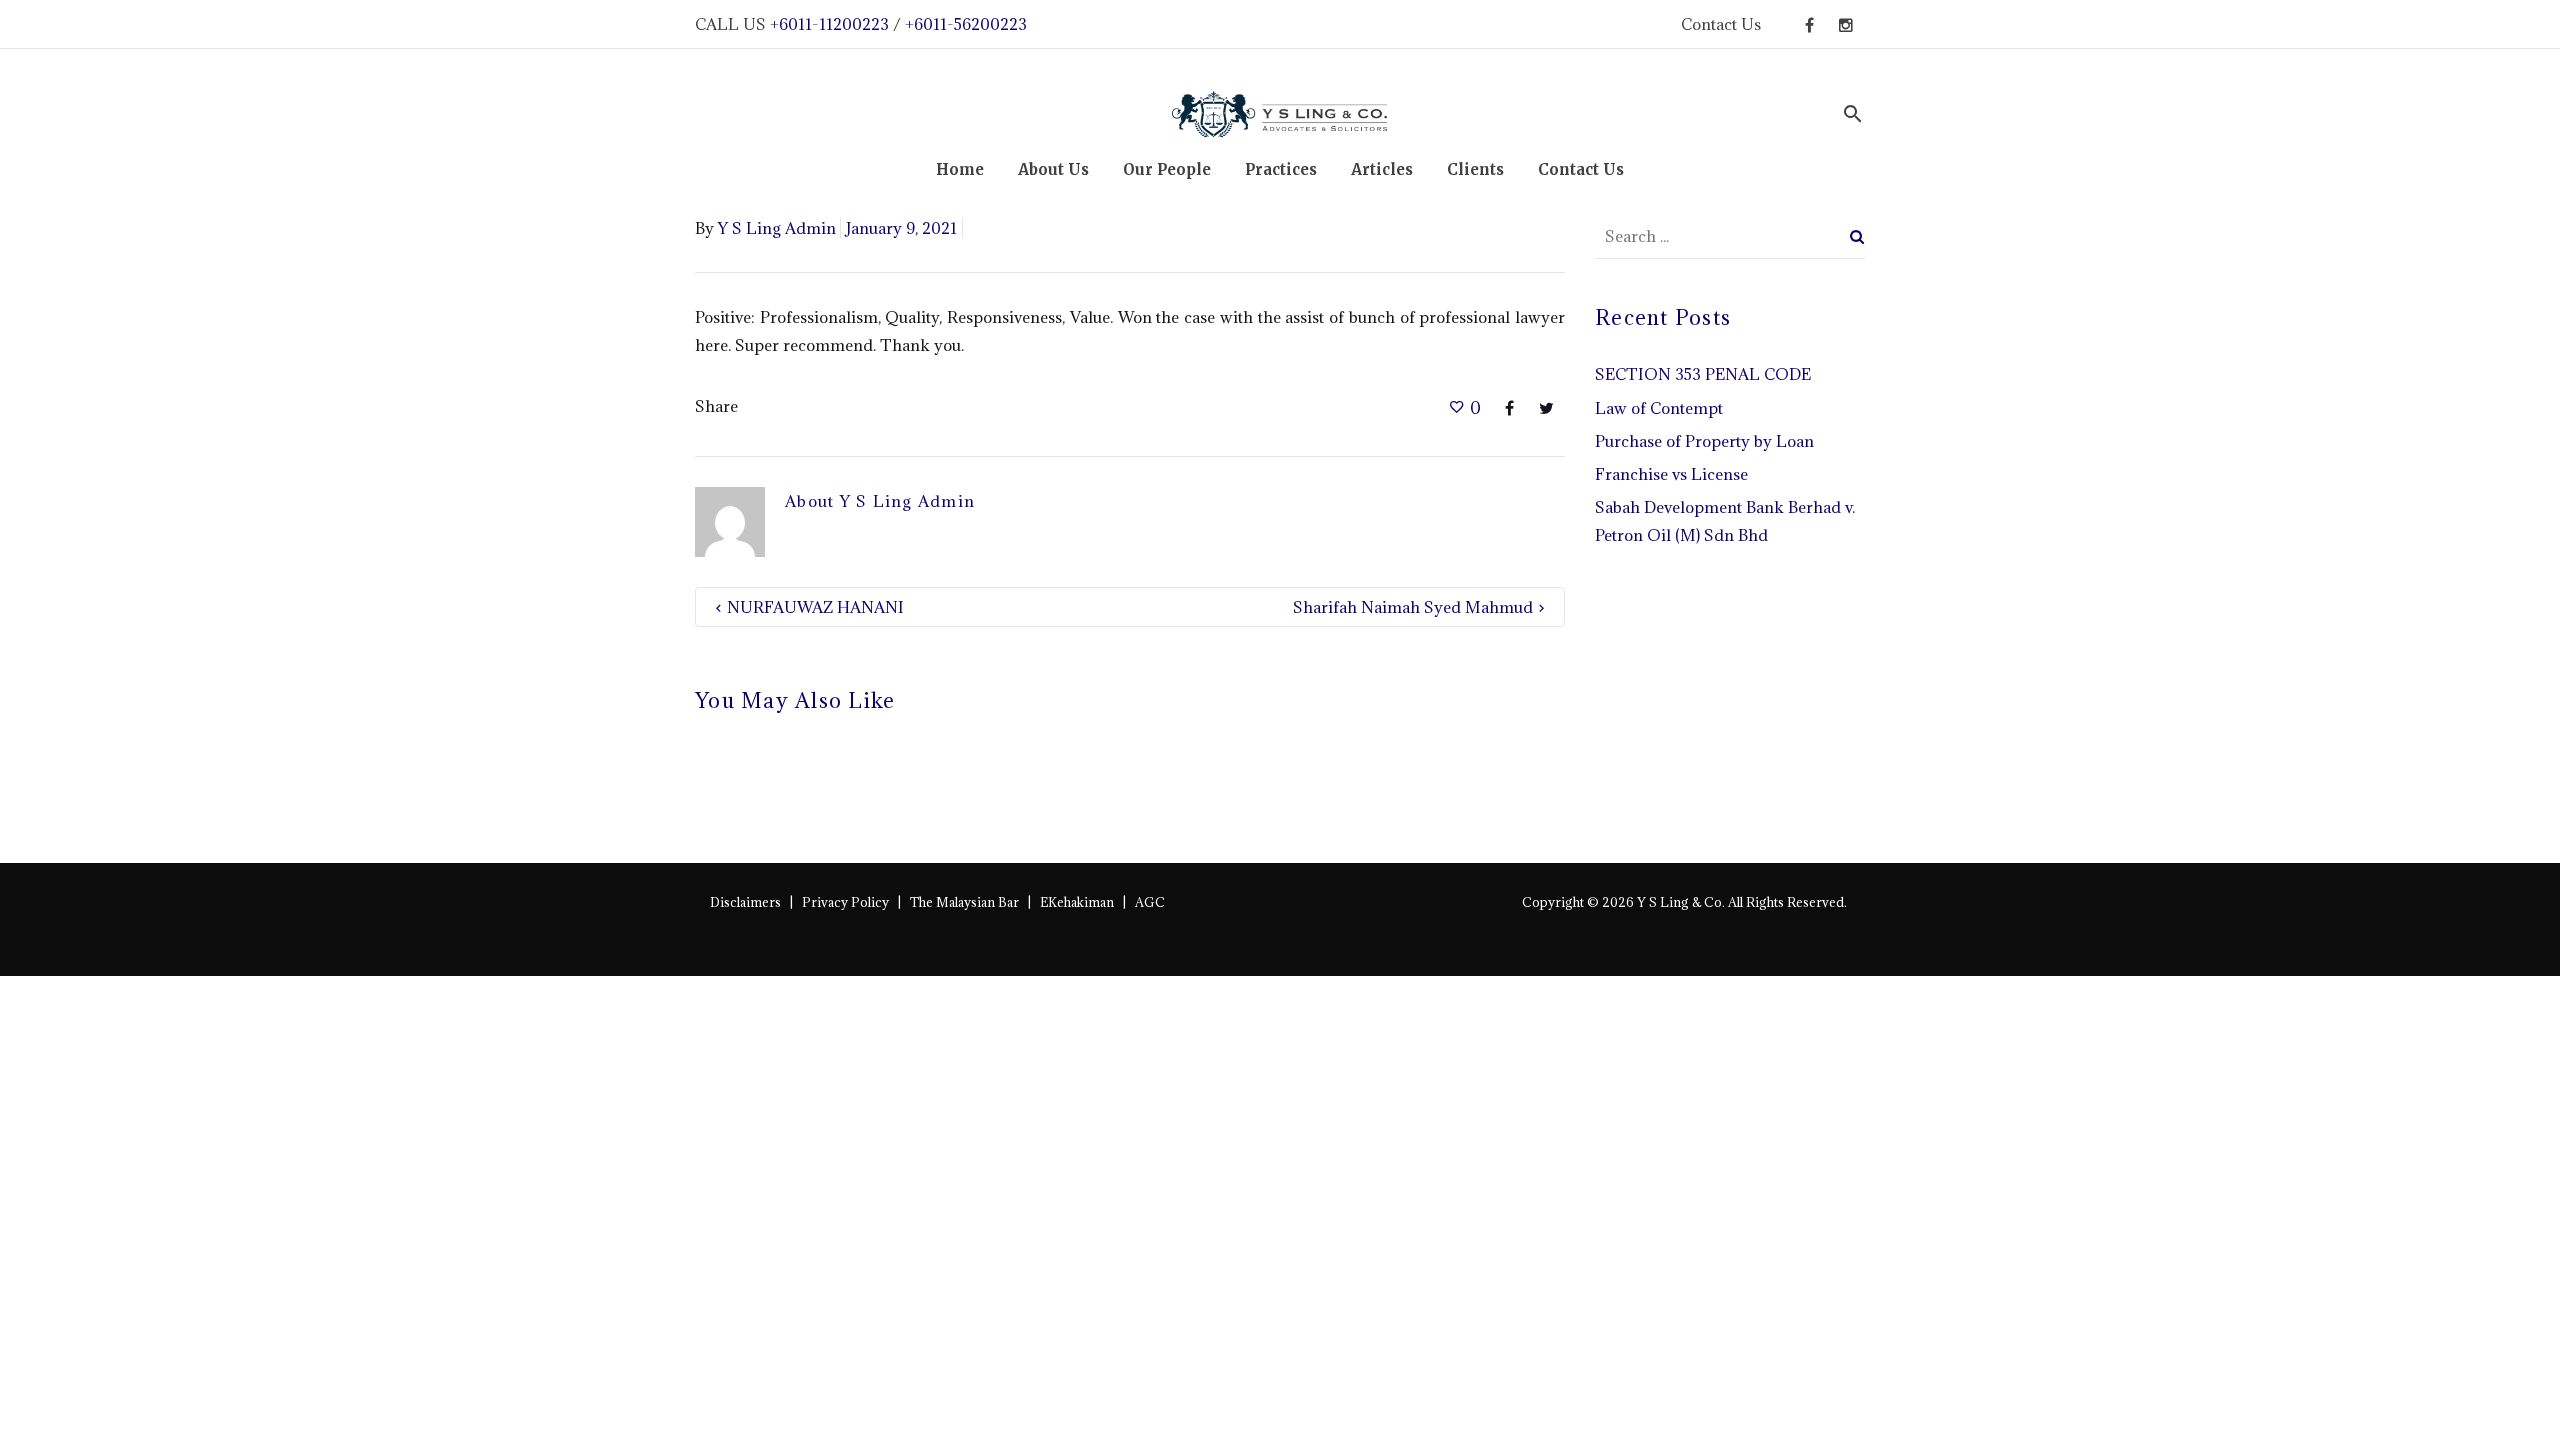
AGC (1150, 902)
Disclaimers (745, 902)
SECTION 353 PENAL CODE (1703, 374)
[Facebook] (1809, 36)
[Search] (1857, 236)
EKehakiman (1077, 902)
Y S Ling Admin (777, 228)
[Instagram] (1846, 36)
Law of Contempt (1659, 408)
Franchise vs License (1671, 474)
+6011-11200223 (829, 24)
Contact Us (1721, 24)
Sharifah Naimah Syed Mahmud (1413, 607)
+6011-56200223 (966, 24)
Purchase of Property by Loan (1704, 441)
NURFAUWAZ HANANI (815, 607)
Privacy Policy (845, 902)
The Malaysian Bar (964, 902)
